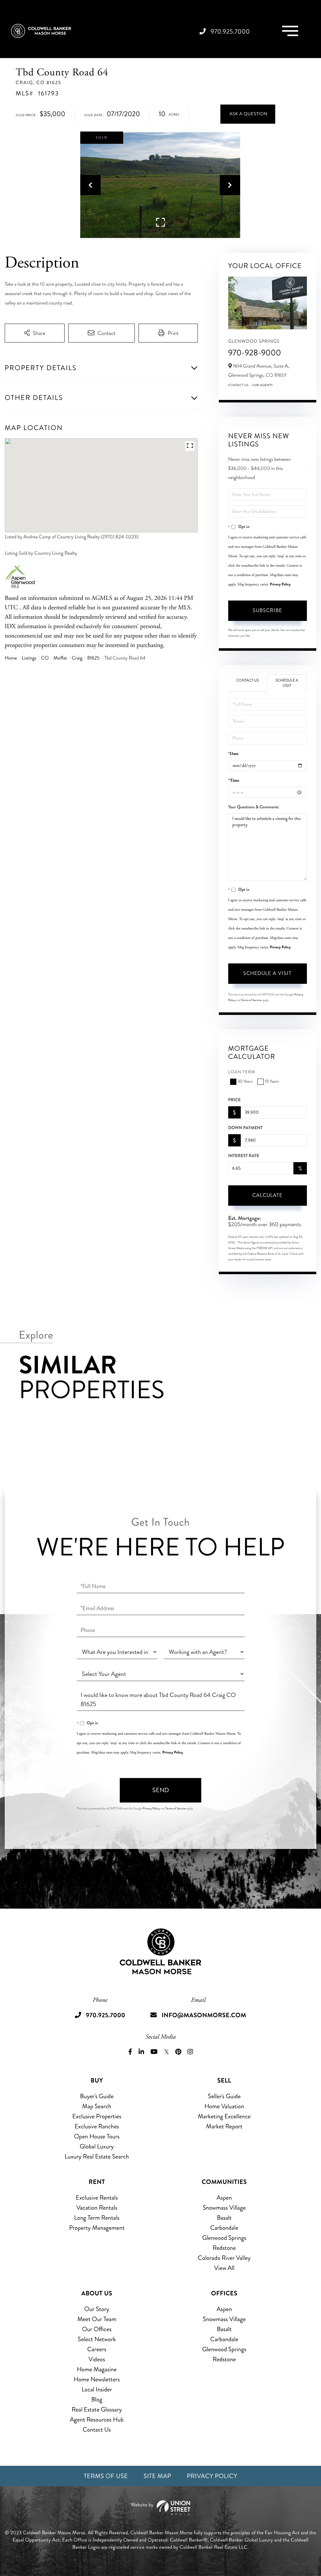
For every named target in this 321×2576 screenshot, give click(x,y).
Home (11, 658)
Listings (29, 658)
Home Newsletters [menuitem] (97, 2379)
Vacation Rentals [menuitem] (97, 2208)
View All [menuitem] (224, 2268)
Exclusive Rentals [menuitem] (97, 2198)
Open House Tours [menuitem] (97, 2136)
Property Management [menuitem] (97, 2228)
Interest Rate (244, 1156)
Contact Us (239, 385)
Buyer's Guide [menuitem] (97, 2096)
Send (161, 1790)
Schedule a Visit (287, 683)
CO (45, 658)
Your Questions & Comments (253, 807)
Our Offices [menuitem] (97, 2329)
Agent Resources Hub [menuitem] (97, 2420)
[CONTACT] (248, 114)
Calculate (267, 1195)
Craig (77, 658)
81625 (93, 658)
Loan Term (242, 1072)
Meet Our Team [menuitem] (97, 2319)
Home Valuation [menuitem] (224, 2106)
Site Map (157, 2476)
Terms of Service (251, 1000)
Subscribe (267, 610)
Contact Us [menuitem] (97, 2430)
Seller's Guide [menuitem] (224, 2096)
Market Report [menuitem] (224, 2126)
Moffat (60, 658)
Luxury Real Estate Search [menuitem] (97, 2156)
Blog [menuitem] (97, 2399)
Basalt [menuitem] (224, 2218)
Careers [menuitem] (97, 2349)
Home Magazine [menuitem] (97, 2369)
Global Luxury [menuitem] (97, 2146)
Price (234, 1100)
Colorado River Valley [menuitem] (224, 2258)
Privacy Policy (280, 584)
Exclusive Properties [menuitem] (97, 2116)
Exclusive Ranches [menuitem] (97, 2126)
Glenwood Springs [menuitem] (224, 2238)
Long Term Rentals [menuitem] (97, 2218)
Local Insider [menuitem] (97, 2389)
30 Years (245, 1082)
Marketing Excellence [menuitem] (224, 2116)
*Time (234, 781)
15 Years (272, 1082)
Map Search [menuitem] (97, 2106)
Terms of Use (106, 2476)
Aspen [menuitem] (224, 2198)
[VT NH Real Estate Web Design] (160, 2508)
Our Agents (262, 385)
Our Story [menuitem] (97, 2309)
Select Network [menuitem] (97, 2339)
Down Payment (245, 1128)
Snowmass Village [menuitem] (224, 2208)
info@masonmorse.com (204, 2015)
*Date (233, 754)
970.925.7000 (230, 32)
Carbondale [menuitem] (224, 2228)
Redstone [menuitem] (224, 2248)
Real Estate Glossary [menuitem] (97, 2409)
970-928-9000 (255, 353)
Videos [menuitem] (97, 2359)
